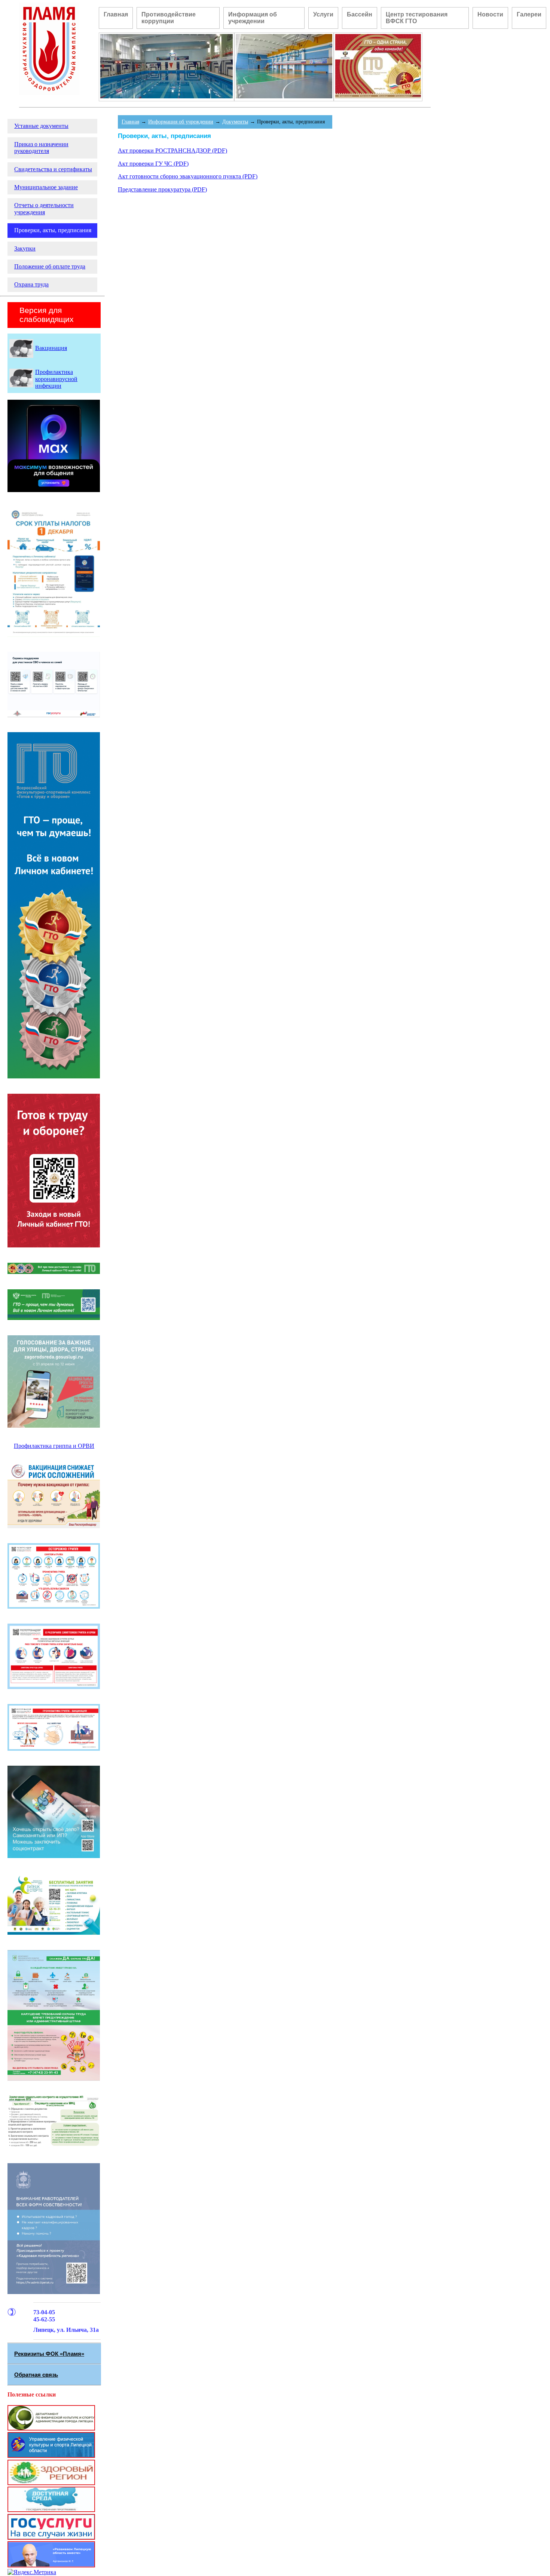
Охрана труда (31, 284)
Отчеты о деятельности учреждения (44, 208)
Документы (235, 122)
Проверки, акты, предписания (53, 230)
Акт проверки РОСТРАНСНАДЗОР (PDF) (172, 151)
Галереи (529, 14)
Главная (116, 14)
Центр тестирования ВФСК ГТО (417, 18)
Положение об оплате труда (50, 266)
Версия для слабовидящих (47, 315)
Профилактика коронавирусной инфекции (56, 379)
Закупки (25, 248)
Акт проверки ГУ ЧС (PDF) (153, 164)
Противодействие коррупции (169, 18)
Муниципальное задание (46, 187)
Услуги (323, 14)
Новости (490, 14)
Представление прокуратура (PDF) (162, 189)
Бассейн (360, 14)
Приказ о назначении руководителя (41, 148)
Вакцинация (51, 348)
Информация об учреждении (253, 18)
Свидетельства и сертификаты (53, 169)
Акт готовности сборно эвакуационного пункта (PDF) (188, 176)
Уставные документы (41, 126)
